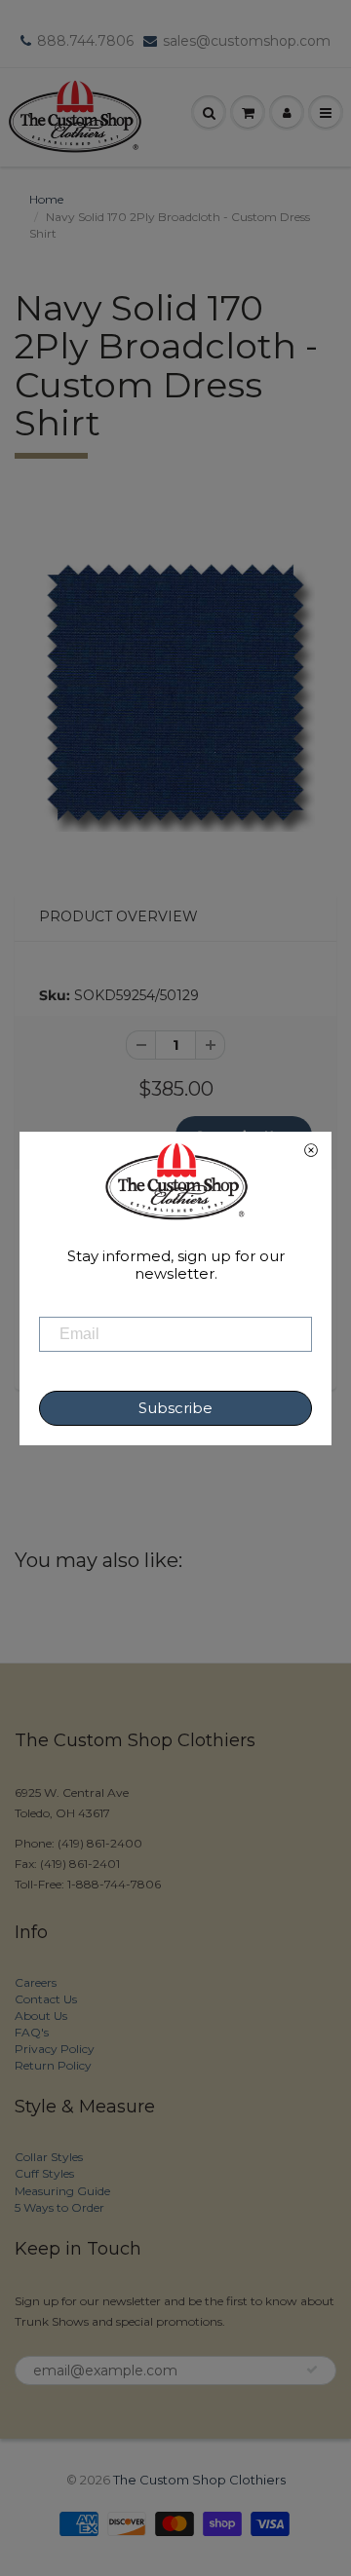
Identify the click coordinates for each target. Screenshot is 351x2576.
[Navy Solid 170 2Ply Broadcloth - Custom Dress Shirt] (175, 692)
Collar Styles (49, 2157)
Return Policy (53, 2065)
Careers (36, 1982)
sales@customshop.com (247, 41)
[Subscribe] (312, 2370)
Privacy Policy (55, 2049)
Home (46, 199)
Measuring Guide (62, 2191)
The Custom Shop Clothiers (199, 2480)
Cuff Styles (44, 2173)
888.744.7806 (85, 41)
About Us (41, 2016)
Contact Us (46, 1999)
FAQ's (32, 2032)
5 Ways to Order (59, 2207)
